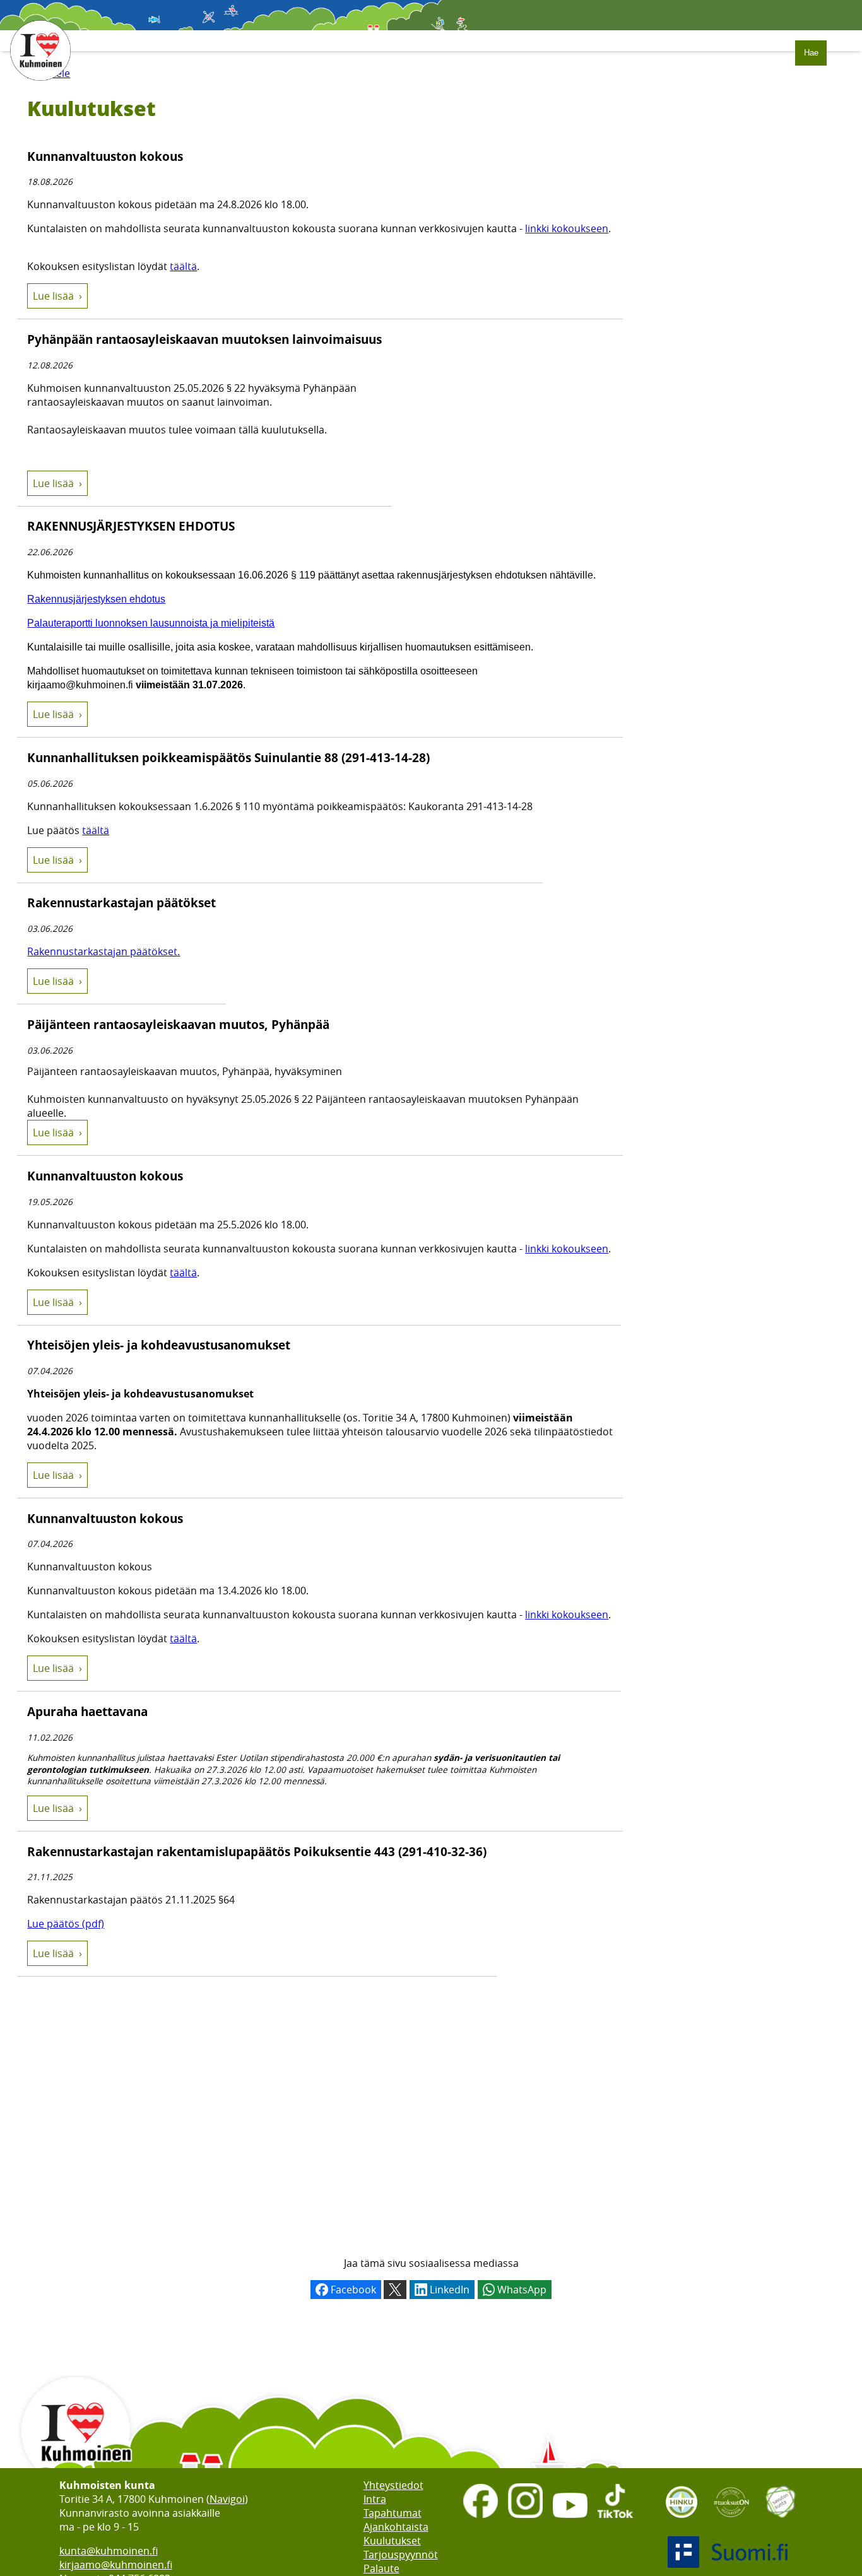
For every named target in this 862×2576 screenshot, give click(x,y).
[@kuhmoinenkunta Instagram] (525, 2519)
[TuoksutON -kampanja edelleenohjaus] (731, 2522)
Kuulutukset (392, 2541)
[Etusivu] (40, 87)
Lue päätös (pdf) (66, 1924)
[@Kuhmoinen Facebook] (481, 2519)
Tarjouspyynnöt (401, 2555)
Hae (811, 53)
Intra (375, 2499)
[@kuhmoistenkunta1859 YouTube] (570, 2519)
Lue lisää (53, 296)
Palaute (381, 2568)
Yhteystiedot (393, 2485)
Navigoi (227, 2499)
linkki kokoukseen (567, 228)
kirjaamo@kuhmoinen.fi (116, 2565)
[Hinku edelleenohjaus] (682, 2522)
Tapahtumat (393, 2513)
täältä (183, 266)
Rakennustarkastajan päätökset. (103, 951)
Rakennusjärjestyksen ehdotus (96, 599)
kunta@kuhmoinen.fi (109, 2551)
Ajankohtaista (396, 2527)
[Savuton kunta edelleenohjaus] (781, 2522)
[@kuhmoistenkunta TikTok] (615, 2519)
